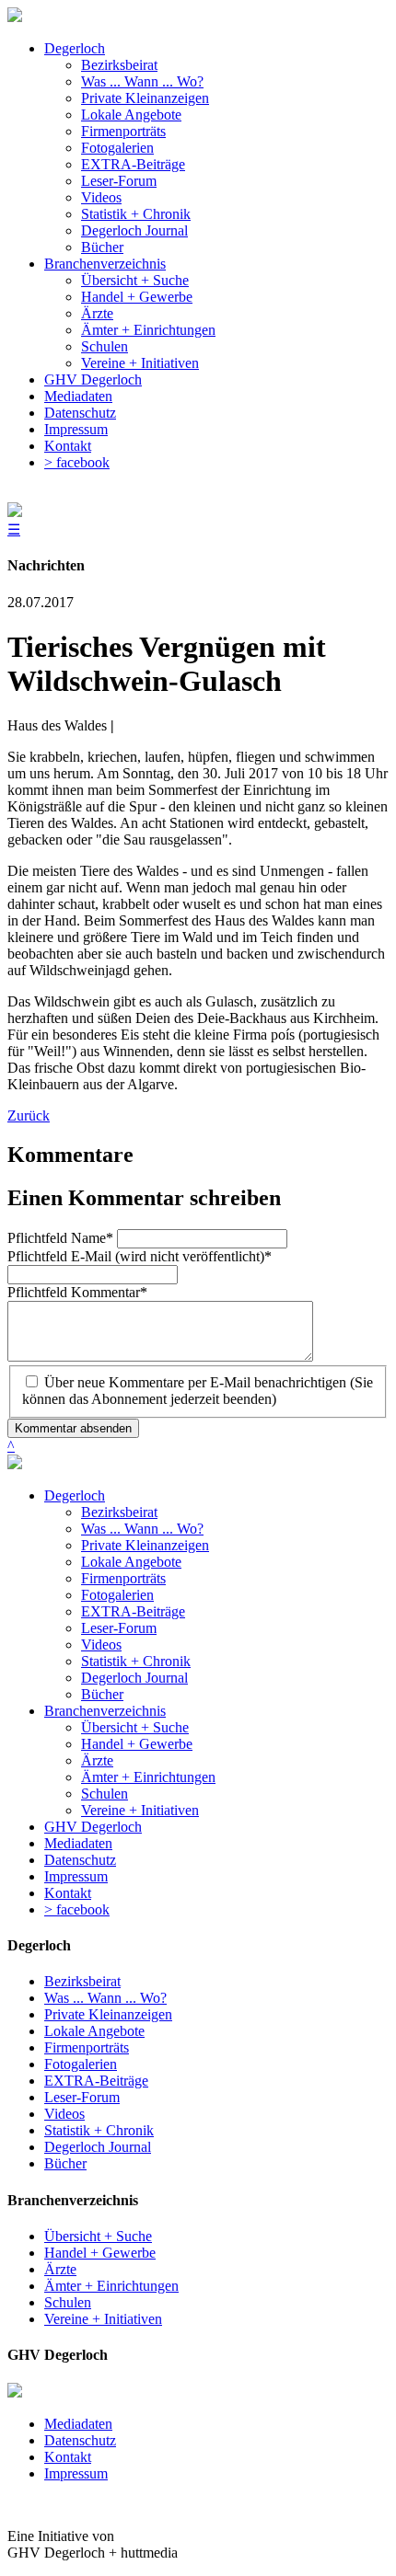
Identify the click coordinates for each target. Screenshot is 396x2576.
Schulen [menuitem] (105, 346)
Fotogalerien (117, 1595)
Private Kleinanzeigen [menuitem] (145, 98)
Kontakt (68, 1893)
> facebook (77, 1909)
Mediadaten (78, 1843)
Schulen (105, 1794)
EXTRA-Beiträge (133, 1611)
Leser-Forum (119, 1628)
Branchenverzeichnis (105, 1711)
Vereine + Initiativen (140, 1810)
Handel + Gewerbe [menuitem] (137, 297)
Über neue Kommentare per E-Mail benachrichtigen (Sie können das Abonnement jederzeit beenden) (198, 1391)
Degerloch (75, 1495)
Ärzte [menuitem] (97, 313)
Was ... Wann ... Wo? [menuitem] (142, 81)
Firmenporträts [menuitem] (123, 131)
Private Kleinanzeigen (145, 1545)
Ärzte (97, 1760)
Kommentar (77, 1292)
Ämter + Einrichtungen (148, 1777)
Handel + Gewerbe (137, 1744)
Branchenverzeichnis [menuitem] (105, 264)
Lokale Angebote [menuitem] (131, 115)
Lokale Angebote (131, 1562)
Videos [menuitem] (101, 197)
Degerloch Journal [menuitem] (134, 230)
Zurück (29, 1115)
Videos (101, 1644)
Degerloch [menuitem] (75, 48)
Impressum (76, 1876)
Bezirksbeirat (119, 1512)
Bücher (102, 1694)
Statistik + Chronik (136, 1661)
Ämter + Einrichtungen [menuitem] (148, 330)
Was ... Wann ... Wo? (142, 1529)
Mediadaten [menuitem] (78, 396)
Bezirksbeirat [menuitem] (119, 65)
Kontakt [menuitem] (68, 446)
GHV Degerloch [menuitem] (93, 379)
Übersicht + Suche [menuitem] (135, 280)
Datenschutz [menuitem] (80, 413)
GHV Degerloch (93, 1827)
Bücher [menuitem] (102, 247)
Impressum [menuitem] (76, 429)
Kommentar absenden (73, 1428)
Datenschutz (80, 1860)
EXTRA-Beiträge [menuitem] (133, 164)
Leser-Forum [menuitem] (119, 181)
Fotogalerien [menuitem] (117, 148)
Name (60, 1238)
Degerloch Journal (134, 1678)
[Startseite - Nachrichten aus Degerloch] (15, 17)
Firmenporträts (123, 1578)
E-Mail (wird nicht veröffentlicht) (140, 1256)
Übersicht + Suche (135, 1727)
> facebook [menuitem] (77, 462)
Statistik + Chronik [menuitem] (136, 214)
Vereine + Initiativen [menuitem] (140, 363)
